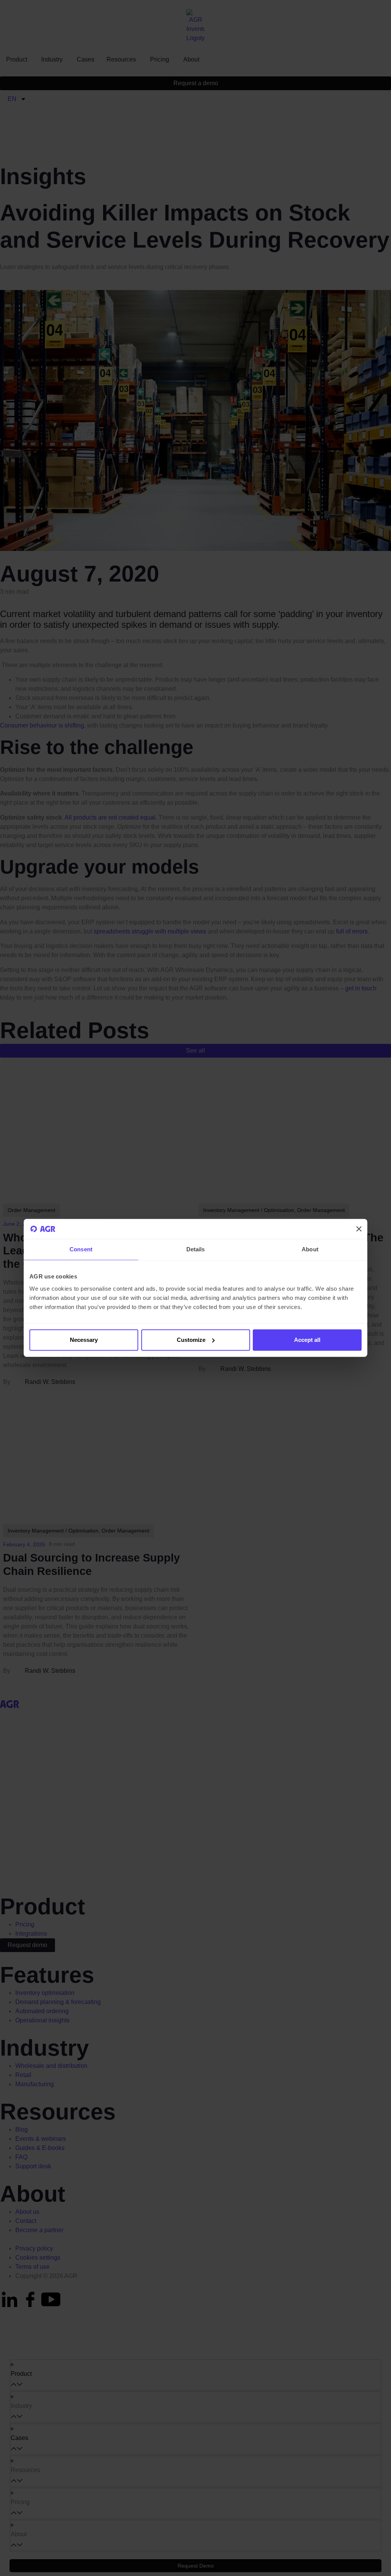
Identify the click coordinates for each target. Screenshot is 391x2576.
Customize (191, 1340)
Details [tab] (196, 1250)
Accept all (307, 1340)
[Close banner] (359, 1229)
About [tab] (310, 1250)
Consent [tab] (81, 1250)
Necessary (84, 1340)
